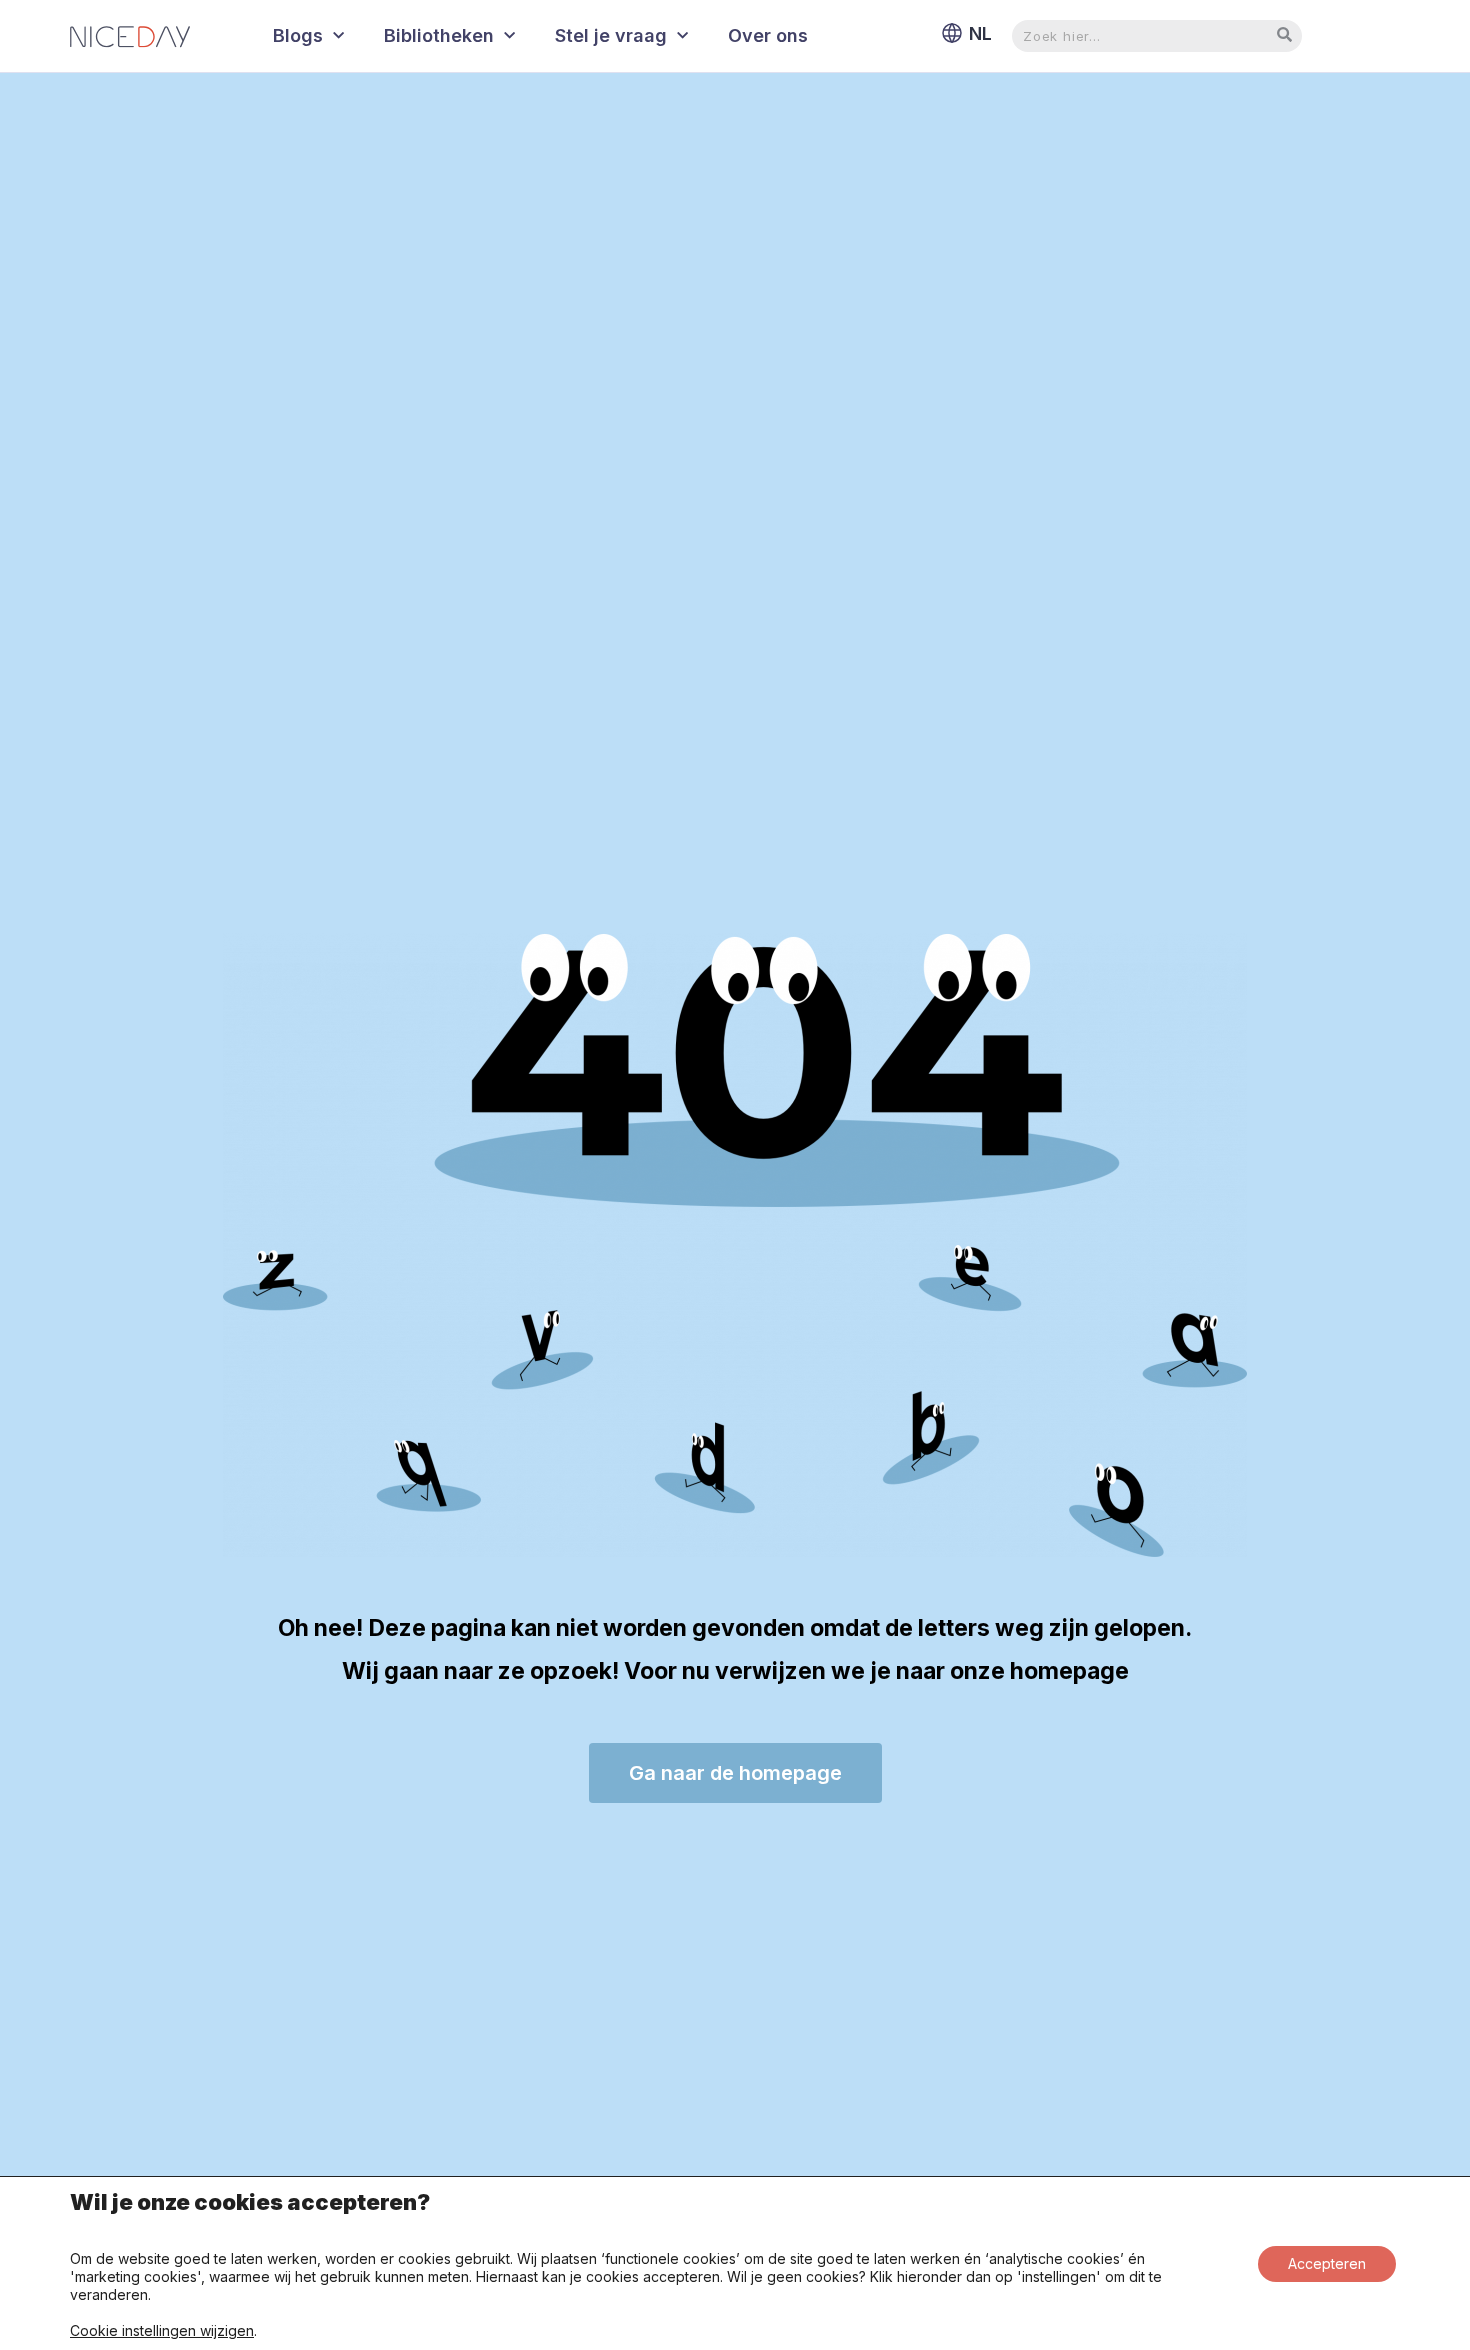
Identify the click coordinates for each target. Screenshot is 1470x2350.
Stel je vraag (611, 35)
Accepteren (1327, 2263)
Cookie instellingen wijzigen (162, 2330)
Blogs (298, 35)
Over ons (768, 35)
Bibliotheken (439, 35)
